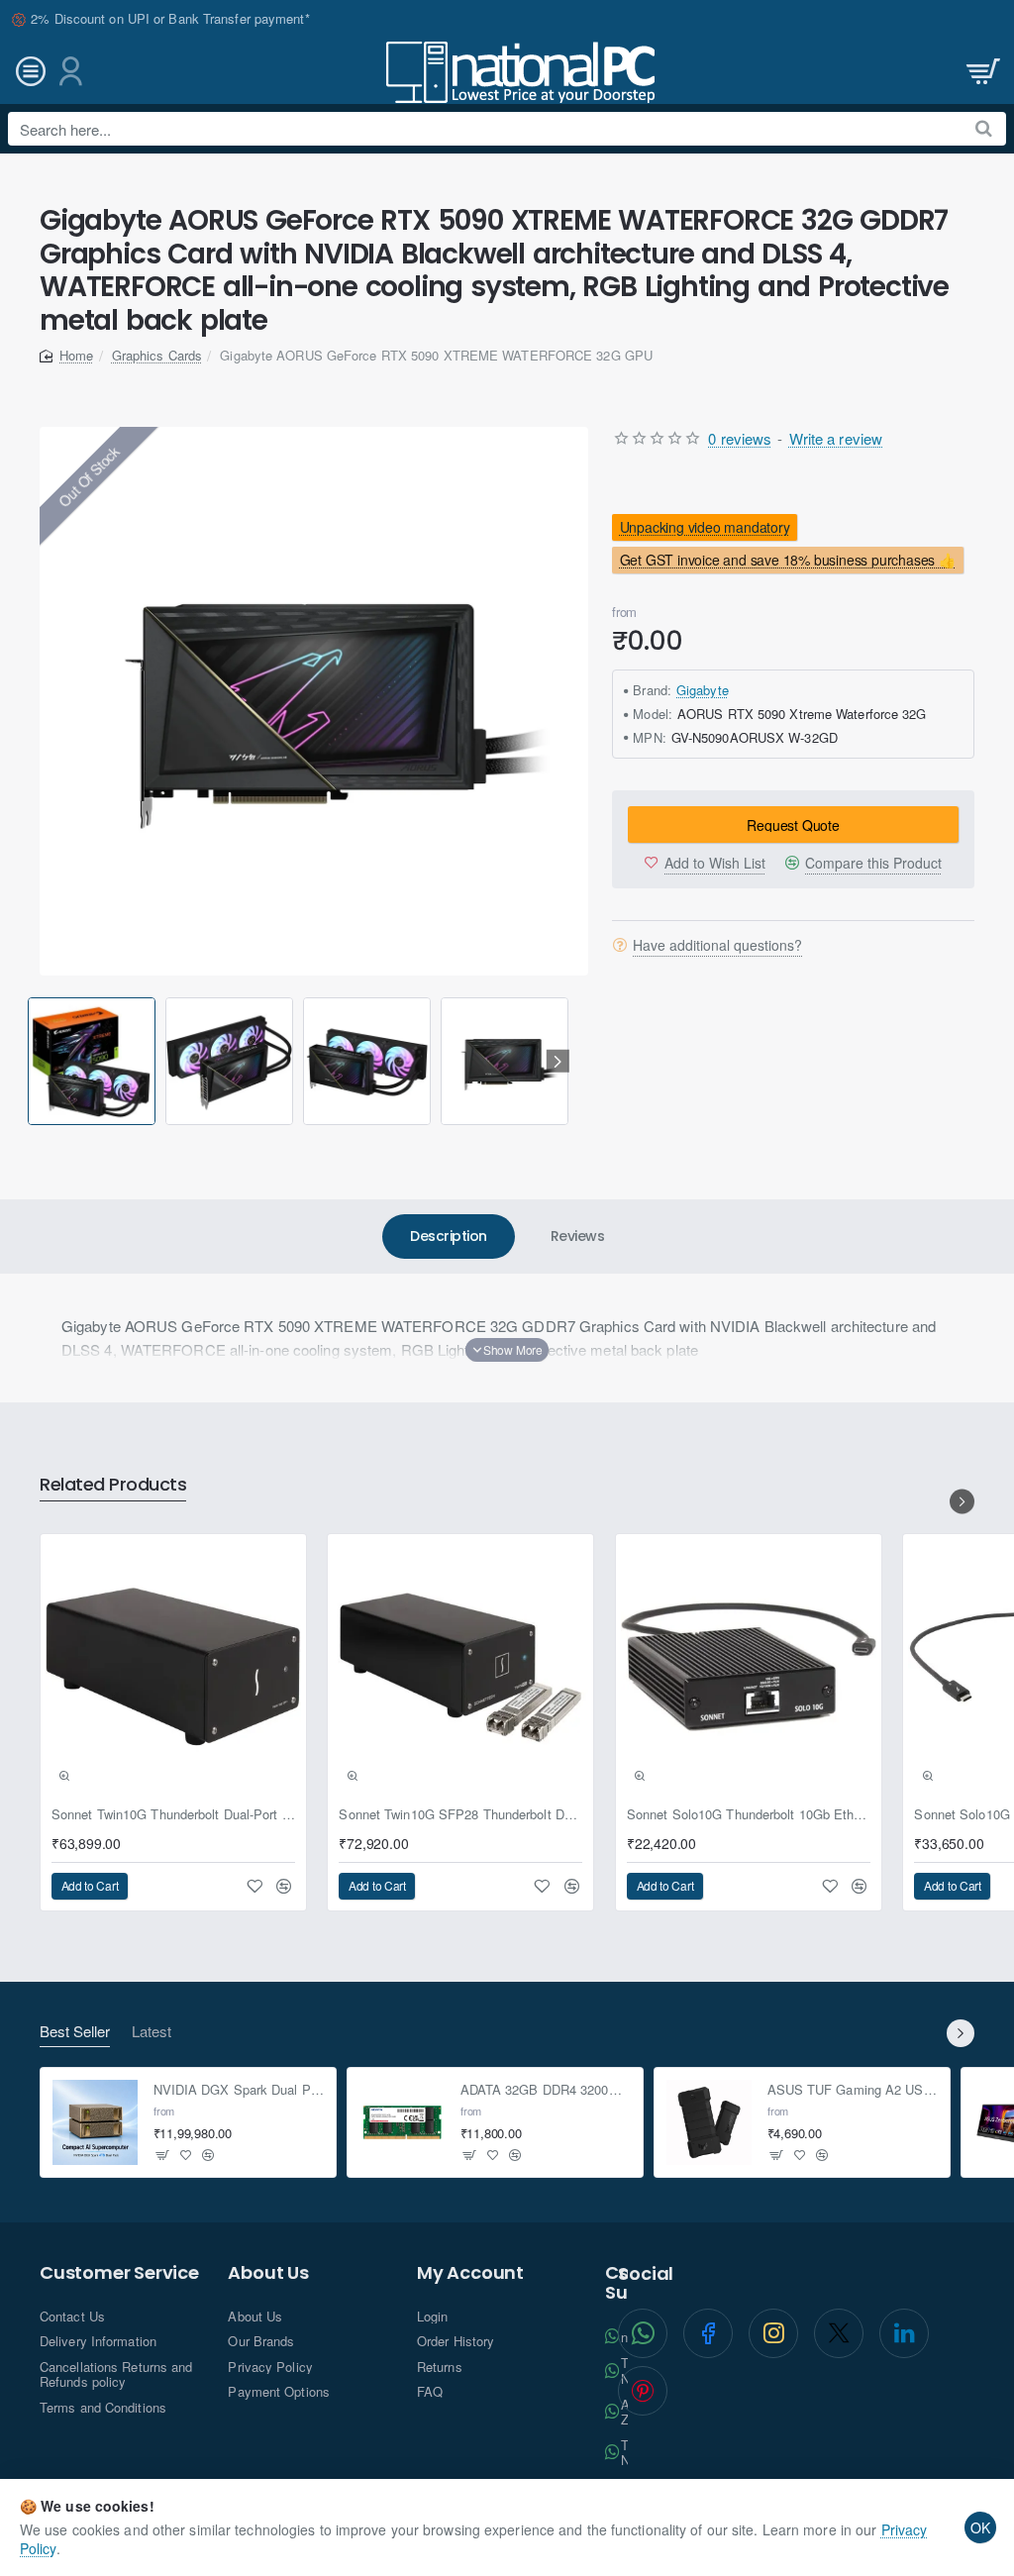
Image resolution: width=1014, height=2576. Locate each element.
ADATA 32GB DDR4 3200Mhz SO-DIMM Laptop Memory (546, 2090)
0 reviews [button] (740, 438)
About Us (268, 2273)
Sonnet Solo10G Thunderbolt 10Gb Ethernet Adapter (749, 1815)
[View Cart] (981, 72)
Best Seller (75, 2032)
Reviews (578, 1236)
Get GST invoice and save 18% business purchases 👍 (788, 561)
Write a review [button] (836, 438)
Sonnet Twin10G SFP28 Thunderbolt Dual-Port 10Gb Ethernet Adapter (460, 1815)
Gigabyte (703, 690)
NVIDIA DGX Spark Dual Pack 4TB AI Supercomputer (239, 2090)
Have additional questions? (717, 945)
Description (449, 1236)
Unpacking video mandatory (705, 527)
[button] (31, 1061)
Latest (152, 2032)
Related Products (113, 1485)
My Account (470, 2273)
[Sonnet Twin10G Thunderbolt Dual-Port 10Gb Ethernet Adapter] (173, 1667)
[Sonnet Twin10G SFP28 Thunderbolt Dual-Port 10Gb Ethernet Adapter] (460, 1667)
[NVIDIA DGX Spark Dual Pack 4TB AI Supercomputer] (95, 2122)
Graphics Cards (157, 355)
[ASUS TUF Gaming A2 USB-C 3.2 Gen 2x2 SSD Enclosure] (709, 2122)
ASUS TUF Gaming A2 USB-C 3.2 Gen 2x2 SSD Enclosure (853, 2090)
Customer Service (119, 2273)
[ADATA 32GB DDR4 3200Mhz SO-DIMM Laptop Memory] (402, 2122)
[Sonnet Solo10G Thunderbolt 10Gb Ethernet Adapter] (749, 1667)
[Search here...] (984, 129)
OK (980, 2527)
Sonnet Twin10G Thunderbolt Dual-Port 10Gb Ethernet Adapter (173, 1815)
